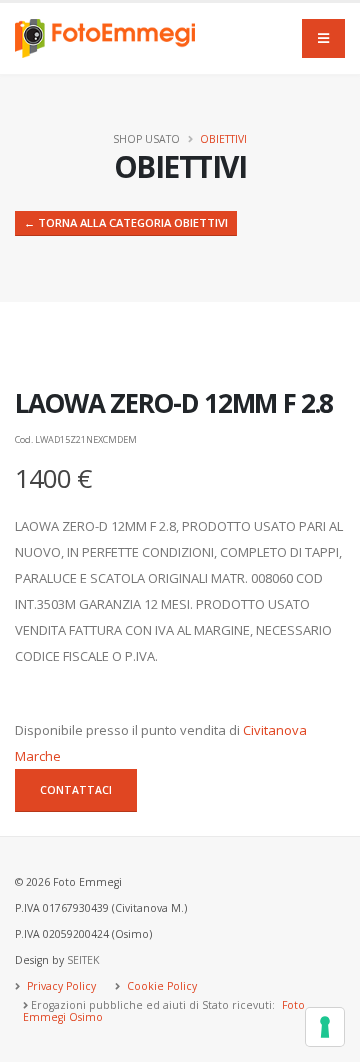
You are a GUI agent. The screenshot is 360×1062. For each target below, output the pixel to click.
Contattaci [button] (76, 790)
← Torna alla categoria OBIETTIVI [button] (126, 222)
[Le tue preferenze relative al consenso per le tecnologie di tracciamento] (325, 1027)
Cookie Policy (160, 986)
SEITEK (83, 960)
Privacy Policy (60, 986)
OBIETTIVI (223, 139)
